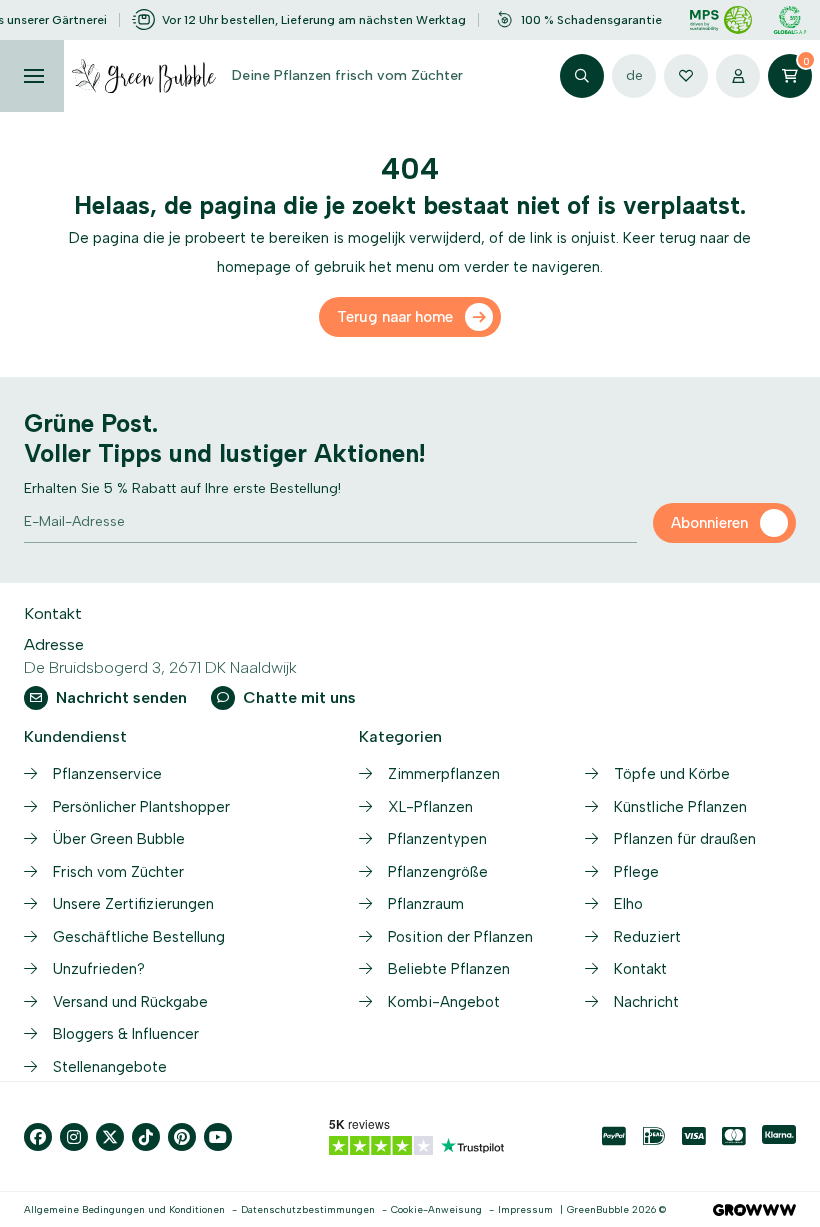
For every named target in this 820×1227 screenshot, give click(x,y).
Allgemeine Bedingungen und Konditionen (124, 1209)
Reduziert (647, 937)
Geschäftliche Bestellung (139, 937)
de (634, 75)
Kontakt (640, 969)
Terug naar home (395, 317)
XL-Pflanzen (430, 807)
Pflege (636, 872)
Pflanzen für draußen (685, 839)
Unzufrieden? (99, 969)
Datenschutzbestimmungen (308, 1209)
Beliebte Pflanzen (449, 969)
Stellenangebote (110, 1067)
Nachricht (646, 1002)
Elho (628, 904)
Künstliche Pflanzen (680, 807)
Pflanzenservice (107, 774)
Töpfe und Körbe (672, 774)
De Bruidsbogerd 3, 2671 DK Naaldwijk (160, 667)
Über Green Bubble (119, 839)
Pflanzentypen (437, 839)
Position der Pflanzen (460, 937)
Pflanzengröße (438, 872)
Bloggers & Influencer (126, 1034)
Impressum (525, 1209)
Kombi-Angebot (444, 1002)
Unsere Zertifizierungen (133, 904)
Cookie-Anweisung (436, 1209)
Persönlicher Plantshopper (141, 807)
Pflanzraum (426, 904)
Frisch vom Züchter (118, 872)
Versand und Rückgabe (130, 1002)
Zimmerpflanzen (444, 774)
